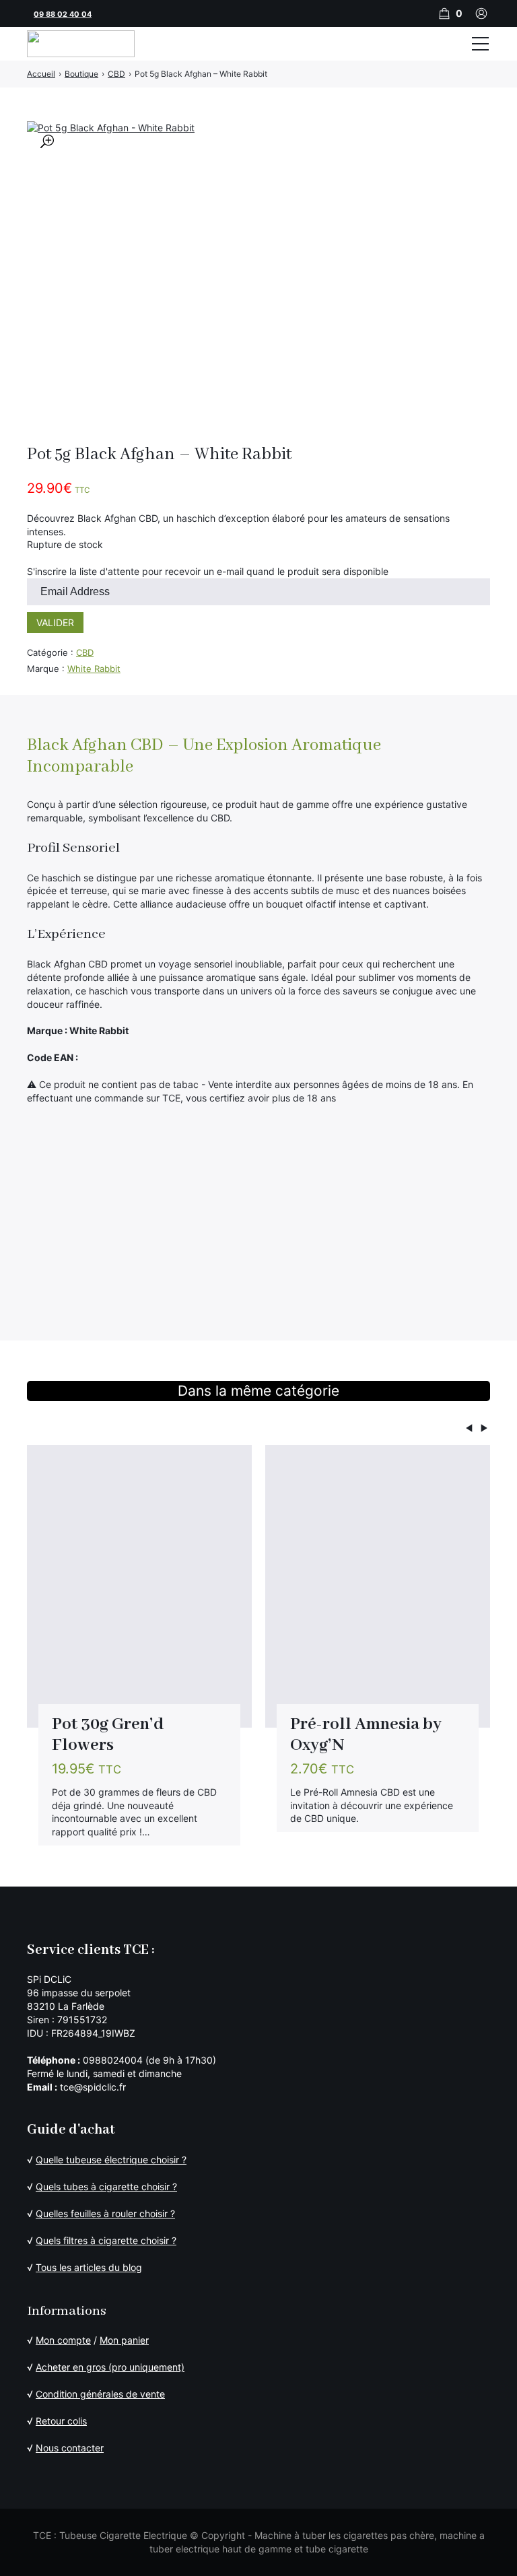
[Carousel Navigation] (258, 1430)
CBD (85, 652)
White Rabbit (94, 669)
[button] (47, 141)
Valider (55, 622)
